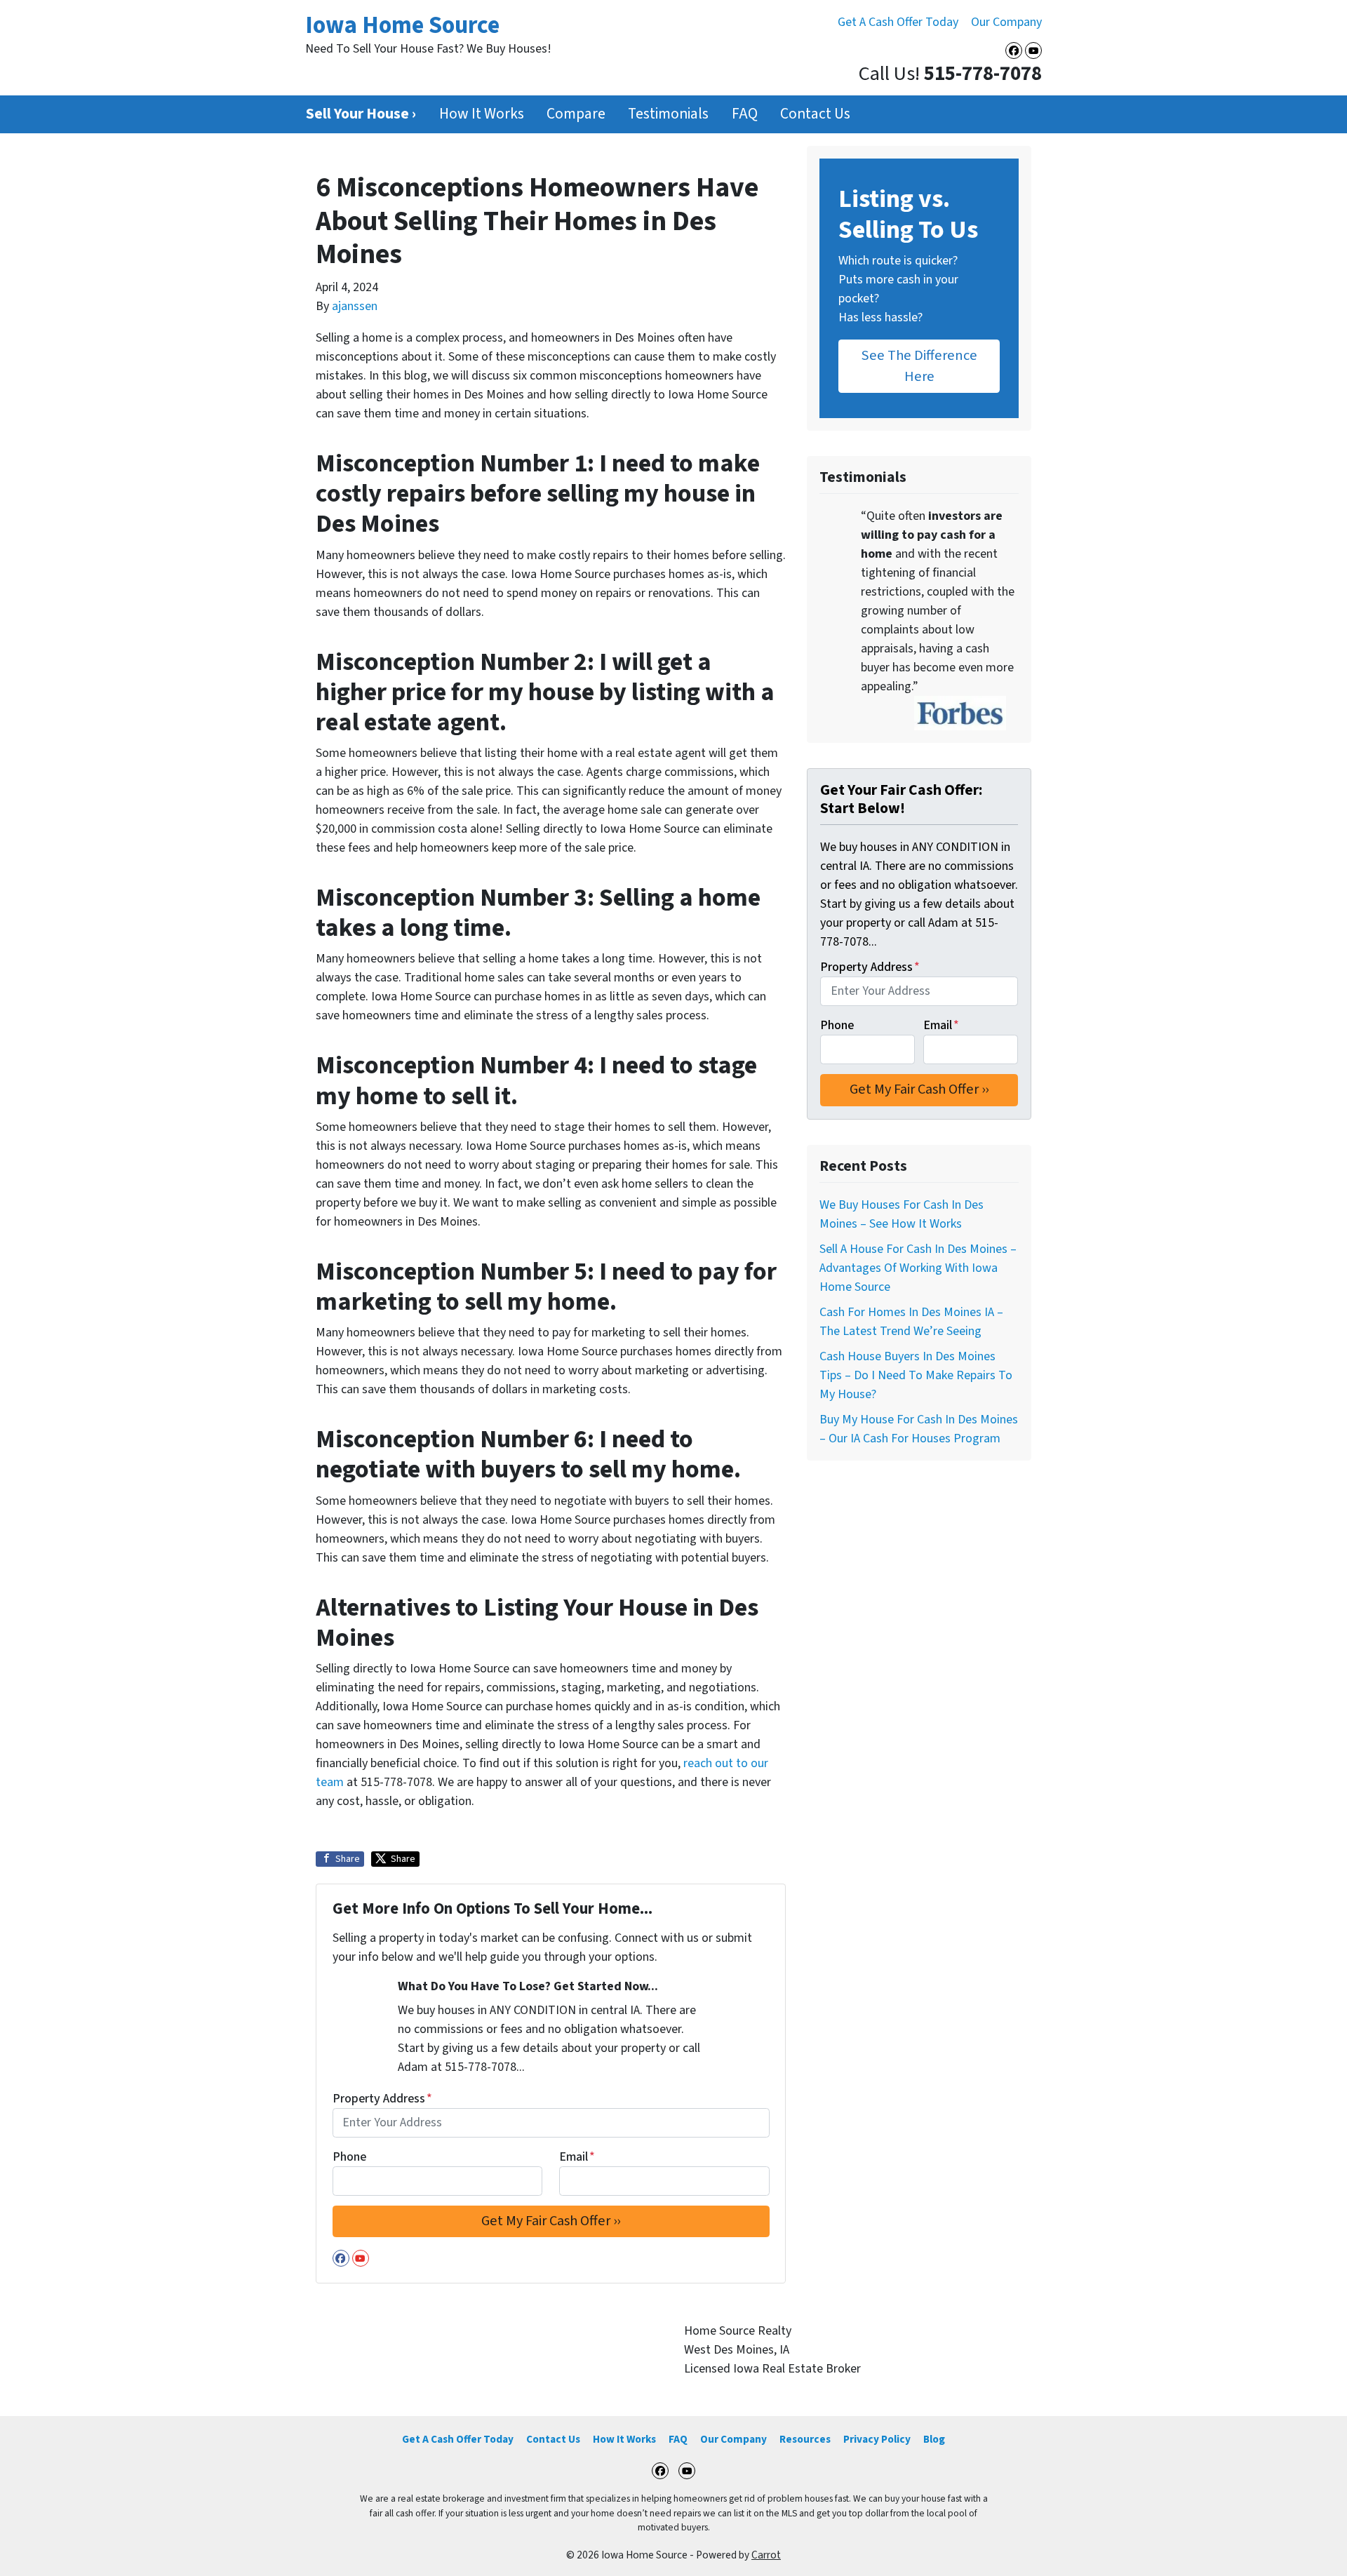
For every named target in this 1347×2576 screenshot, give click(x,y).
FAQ (745, 114)
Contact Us (815, 114)
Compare (576, 114)
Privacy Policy (877, 2439)
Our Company (1006, 22)
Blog (934, 2439)
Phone (349, 2157)
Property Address (382, 2099)
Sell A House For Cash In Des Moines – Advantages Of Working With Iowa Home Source (918, 1268)
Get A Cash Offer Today (898, 22)
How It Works (482, 114)
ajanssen (355, 306)
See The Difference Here (919, 366)
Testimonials (668, 114)
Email (577, 2157)
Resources (805, 2439)
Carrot (766, 2555)
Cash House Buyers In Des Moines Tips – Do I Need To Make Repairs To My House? (916, 1375)
